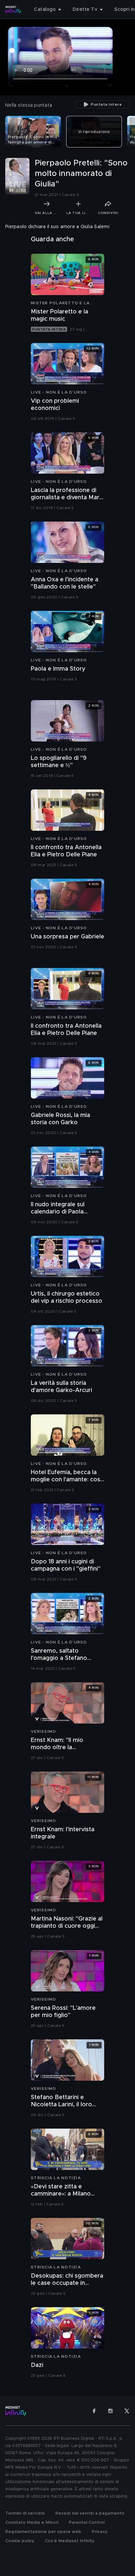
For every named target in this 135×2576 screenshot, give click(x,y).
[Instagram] (110, 2411)
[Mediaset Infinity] (13, 10)
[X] (127, 2411)
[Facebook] (94, 2411)
